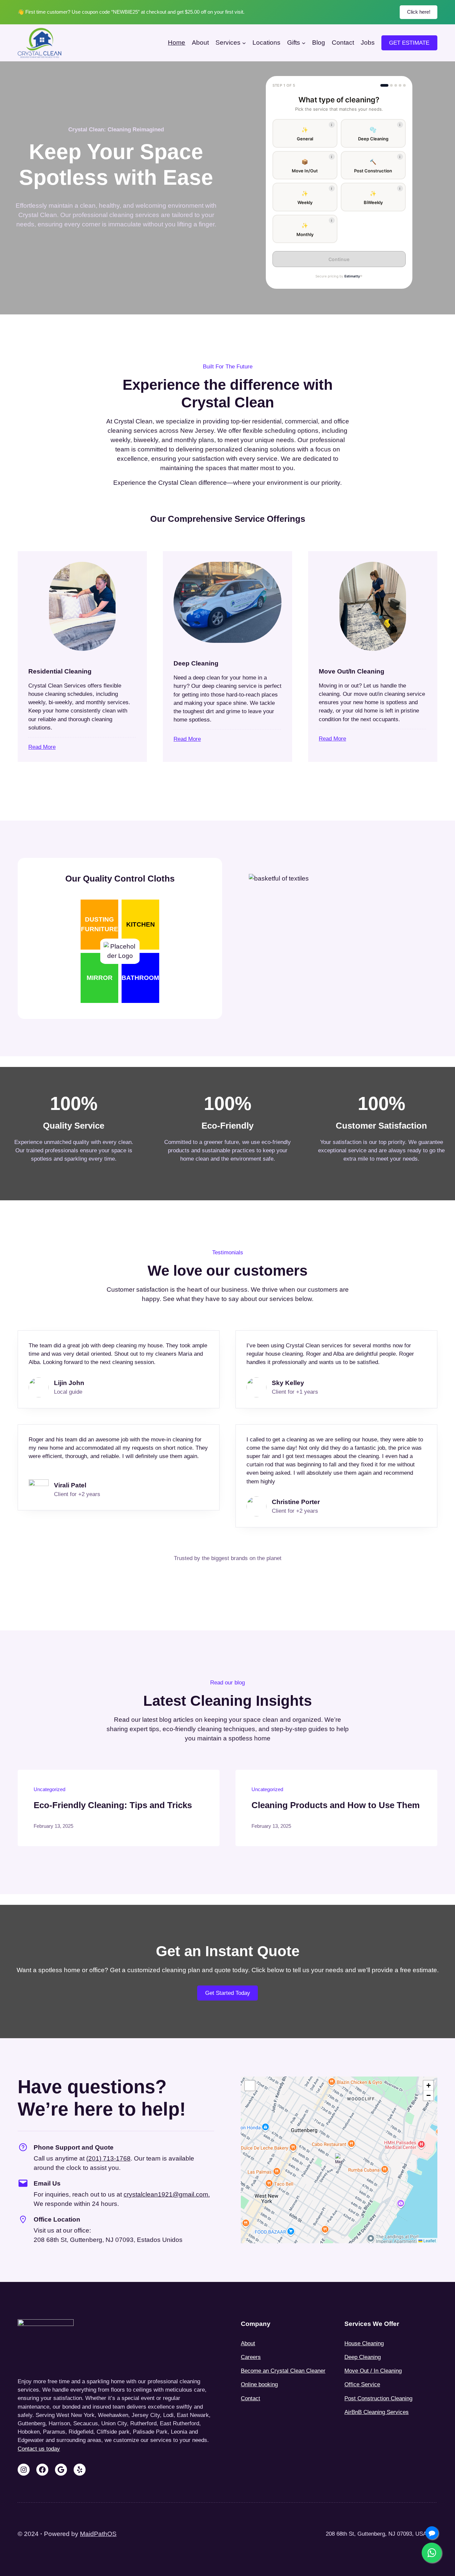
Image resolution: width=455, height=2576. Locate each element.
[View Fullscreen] (250, 2086)
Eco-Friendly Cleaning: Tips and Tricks (113, 1805)
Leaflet (429, 2240)
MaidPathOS (98, 2534)
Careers (251, 2357)
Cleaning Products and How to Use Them (336, 1805)
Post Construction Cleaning (378, 2398)
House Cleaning (364, 2343)
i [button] (332, 125)
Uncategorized (49, 1789)
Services (228, 43)
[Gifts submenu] (304, 43)
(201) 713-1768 (108, 2158)
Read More (42, 747)
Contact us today (39, 2449)
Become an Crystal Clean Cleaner (283, 2371)
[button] (305, 133)
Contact (250, 2398)
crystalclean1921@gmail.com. (167, 2194)
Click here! (419, 12)
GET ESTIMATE (409, 43)
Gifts (294, 43)
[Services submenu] (244, 43)
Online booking (259, 2384)
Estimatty (352, 276)
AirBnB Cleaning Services (377, 2412)
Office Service (362, 2384)
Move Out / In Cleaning (373, 2371)
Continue (339, 259)
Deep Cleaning (363, 2357)
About (248, 2343)
